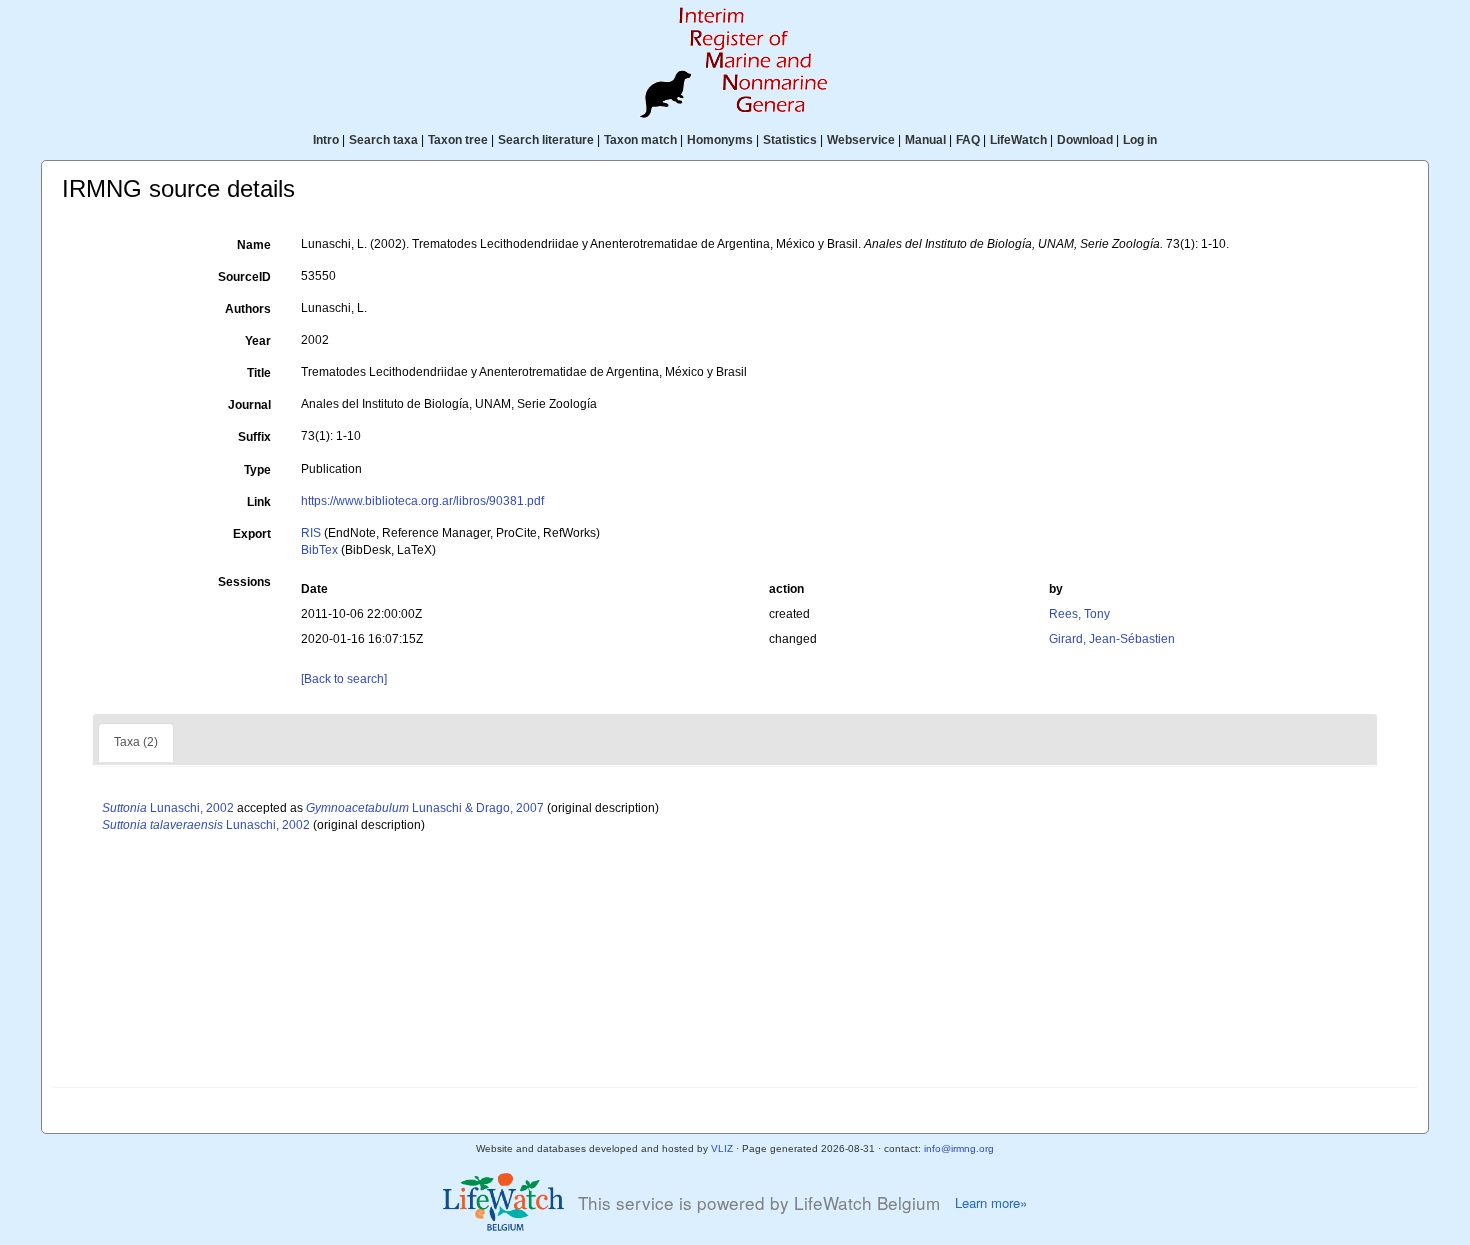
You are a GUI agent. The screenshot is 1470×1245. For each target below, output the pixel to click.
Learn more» (991, 1203)
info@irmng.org (959, 1148)
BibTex (319, 550)
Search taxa (383, 140)
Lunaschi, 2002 (168, 808)
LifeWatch (1018, 140)
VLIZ (722, 1148)
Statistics (790, 140)
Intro (326, 140)
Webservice (861, 140)
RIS (311, 533)
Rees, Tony (1079, 614)
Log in (1140, 140)
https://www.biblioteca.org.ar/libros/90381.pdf (422, 501)
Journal (249, 405)
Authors (248, 309)
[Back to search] (344, 679)
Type (257, 470)
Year (258, 341)
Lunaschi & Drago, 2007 (425, 808)
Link (259, 502)
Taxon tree (458, 140)
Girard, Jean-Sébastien (1112, 639)
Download (1085, 140)
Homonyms (720, 140)
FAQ (968, 140)
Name (254, 245)
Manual (925, 140)
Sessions (244, 582)
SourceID (244, 277)
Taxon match (640, 140)
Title (259, 373)
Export (252, 534)
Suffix (254, 437)
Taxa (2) (136, 742)
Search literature (546, 140)
